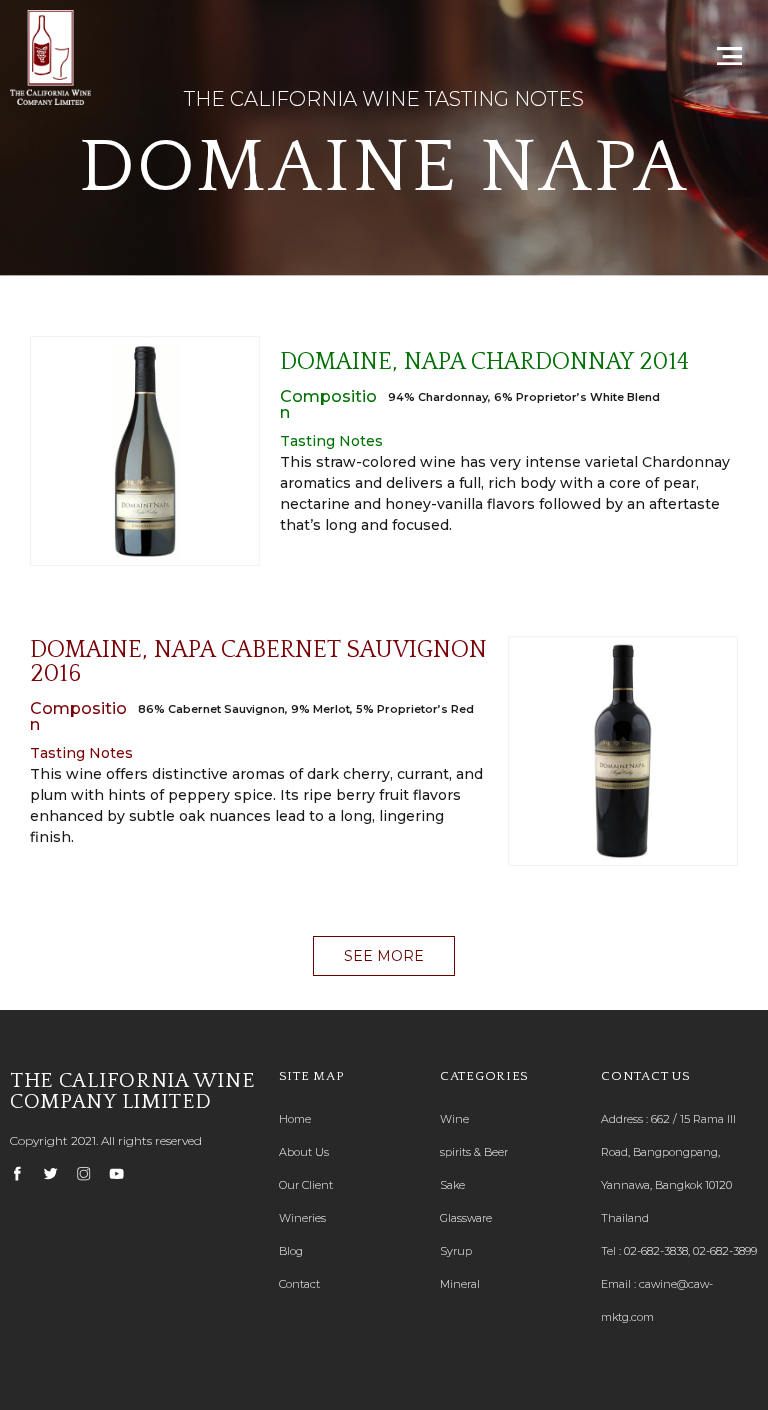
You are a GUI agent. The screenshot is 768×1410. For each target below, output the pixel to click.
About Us (304, 1152)
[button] (384, 956)
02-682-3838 (656, 1251)
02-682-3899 (725, 1251)
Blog (291, 1251)
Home (295, 1119)
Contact (299, 1284)
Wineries (302, 1218)
